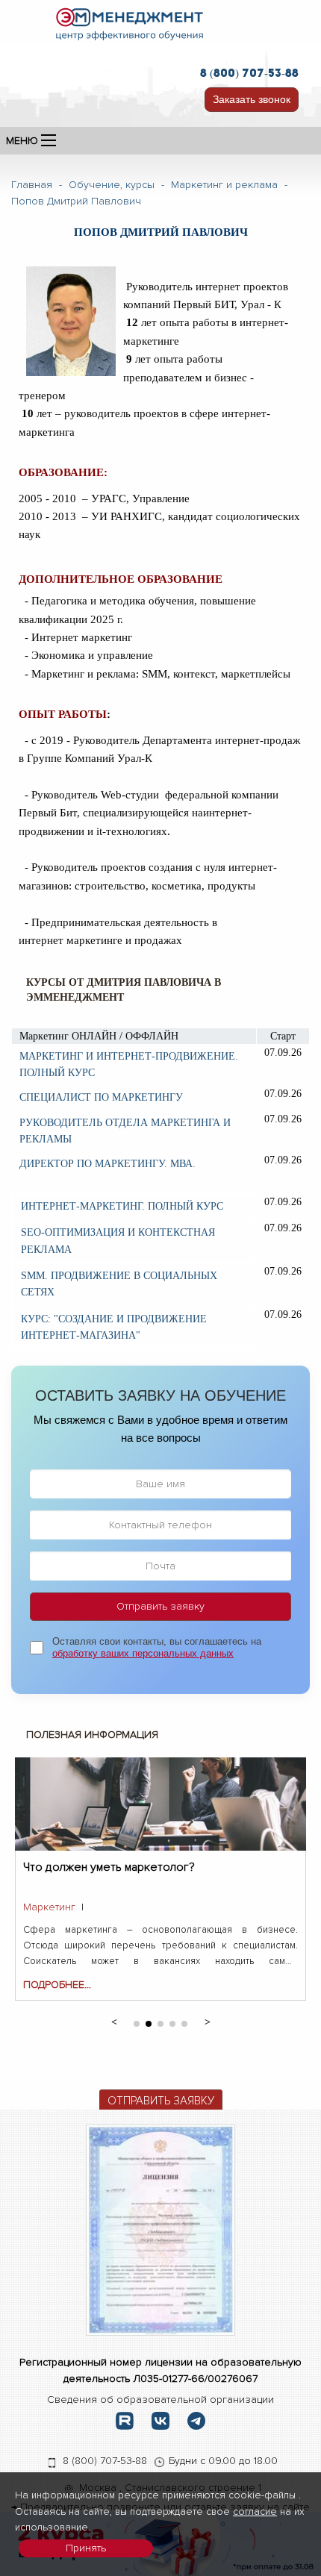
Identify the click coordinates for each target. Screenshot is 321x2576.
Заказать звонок (252, 99)
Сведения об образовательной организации (160, 2400)
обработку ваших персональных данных (143, 1653)
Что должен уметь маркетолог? (109, 1867)
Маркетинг (49, 1907)
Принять (86, 2548)
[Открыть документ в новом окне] (160, 2229)
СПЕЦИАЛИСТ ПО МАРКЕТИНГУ (101, 1097)
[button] (114, 2021)
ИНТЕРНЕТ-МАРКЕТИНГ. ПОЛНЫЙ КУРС (122, 1206)
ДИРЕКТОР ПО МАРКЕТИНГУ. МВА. (107, 1164)
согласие (255, 2511)
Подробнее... (57, 1985)
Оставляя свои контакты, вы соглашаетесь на (157, 1648)
